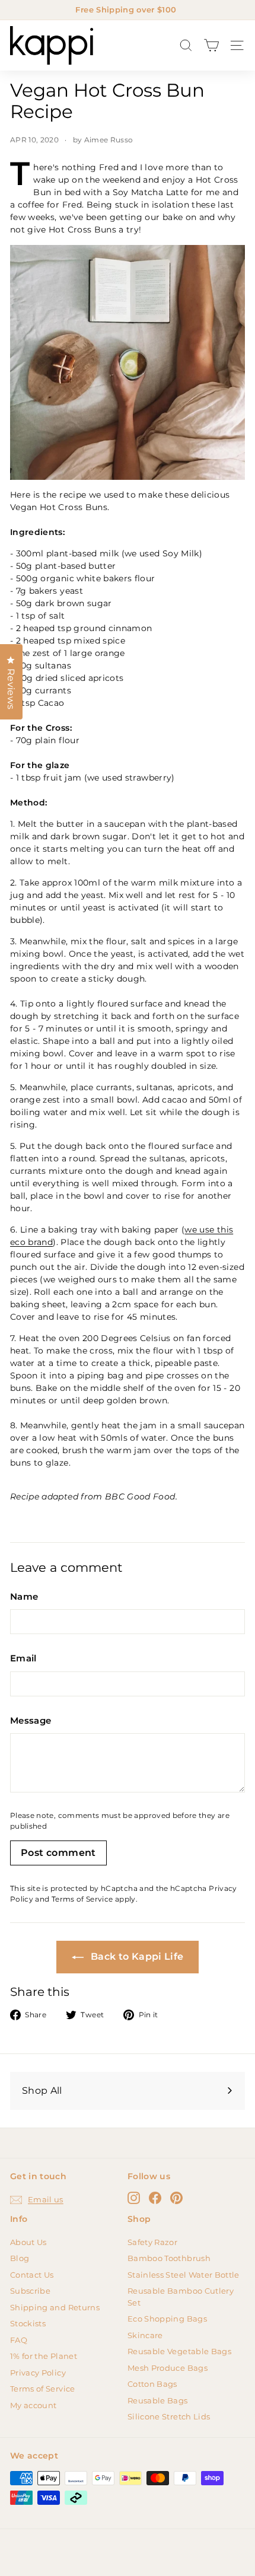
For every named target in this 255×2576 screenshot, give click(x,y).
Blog (20, 2258)
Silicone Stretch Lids (169, 2416)
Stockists (28, 2323)
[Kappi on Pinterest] (176, 2198)
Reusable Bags (158, 2400)
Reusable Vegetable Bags (179, 2351)
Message (31, 1720)
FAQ (19, 2340)
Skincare (145, 2335)
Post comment (58, 1853)
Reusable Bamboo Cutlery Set (181, 2297)
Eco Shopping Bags (167, 2319)
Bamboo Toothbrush (169, 2258)
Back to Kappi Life (136, 1956)
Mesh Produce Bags (168, 2368)
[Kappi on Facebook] (155, 2198)
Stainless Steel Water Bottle (184, 2275)
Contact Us (32, 2275)
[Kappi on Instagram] (134, 2198)
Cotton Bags (152, 2384)
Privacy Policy (38, 2373)
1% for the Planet (44, 2356)
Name (24, 1596)
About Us (28, 2242)
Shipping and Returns (55, 2307)
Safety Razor (152, 2242)
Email (23, 1658)
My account (34, 2405)
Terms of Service (82, 1899)
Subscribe (30, 2291)
